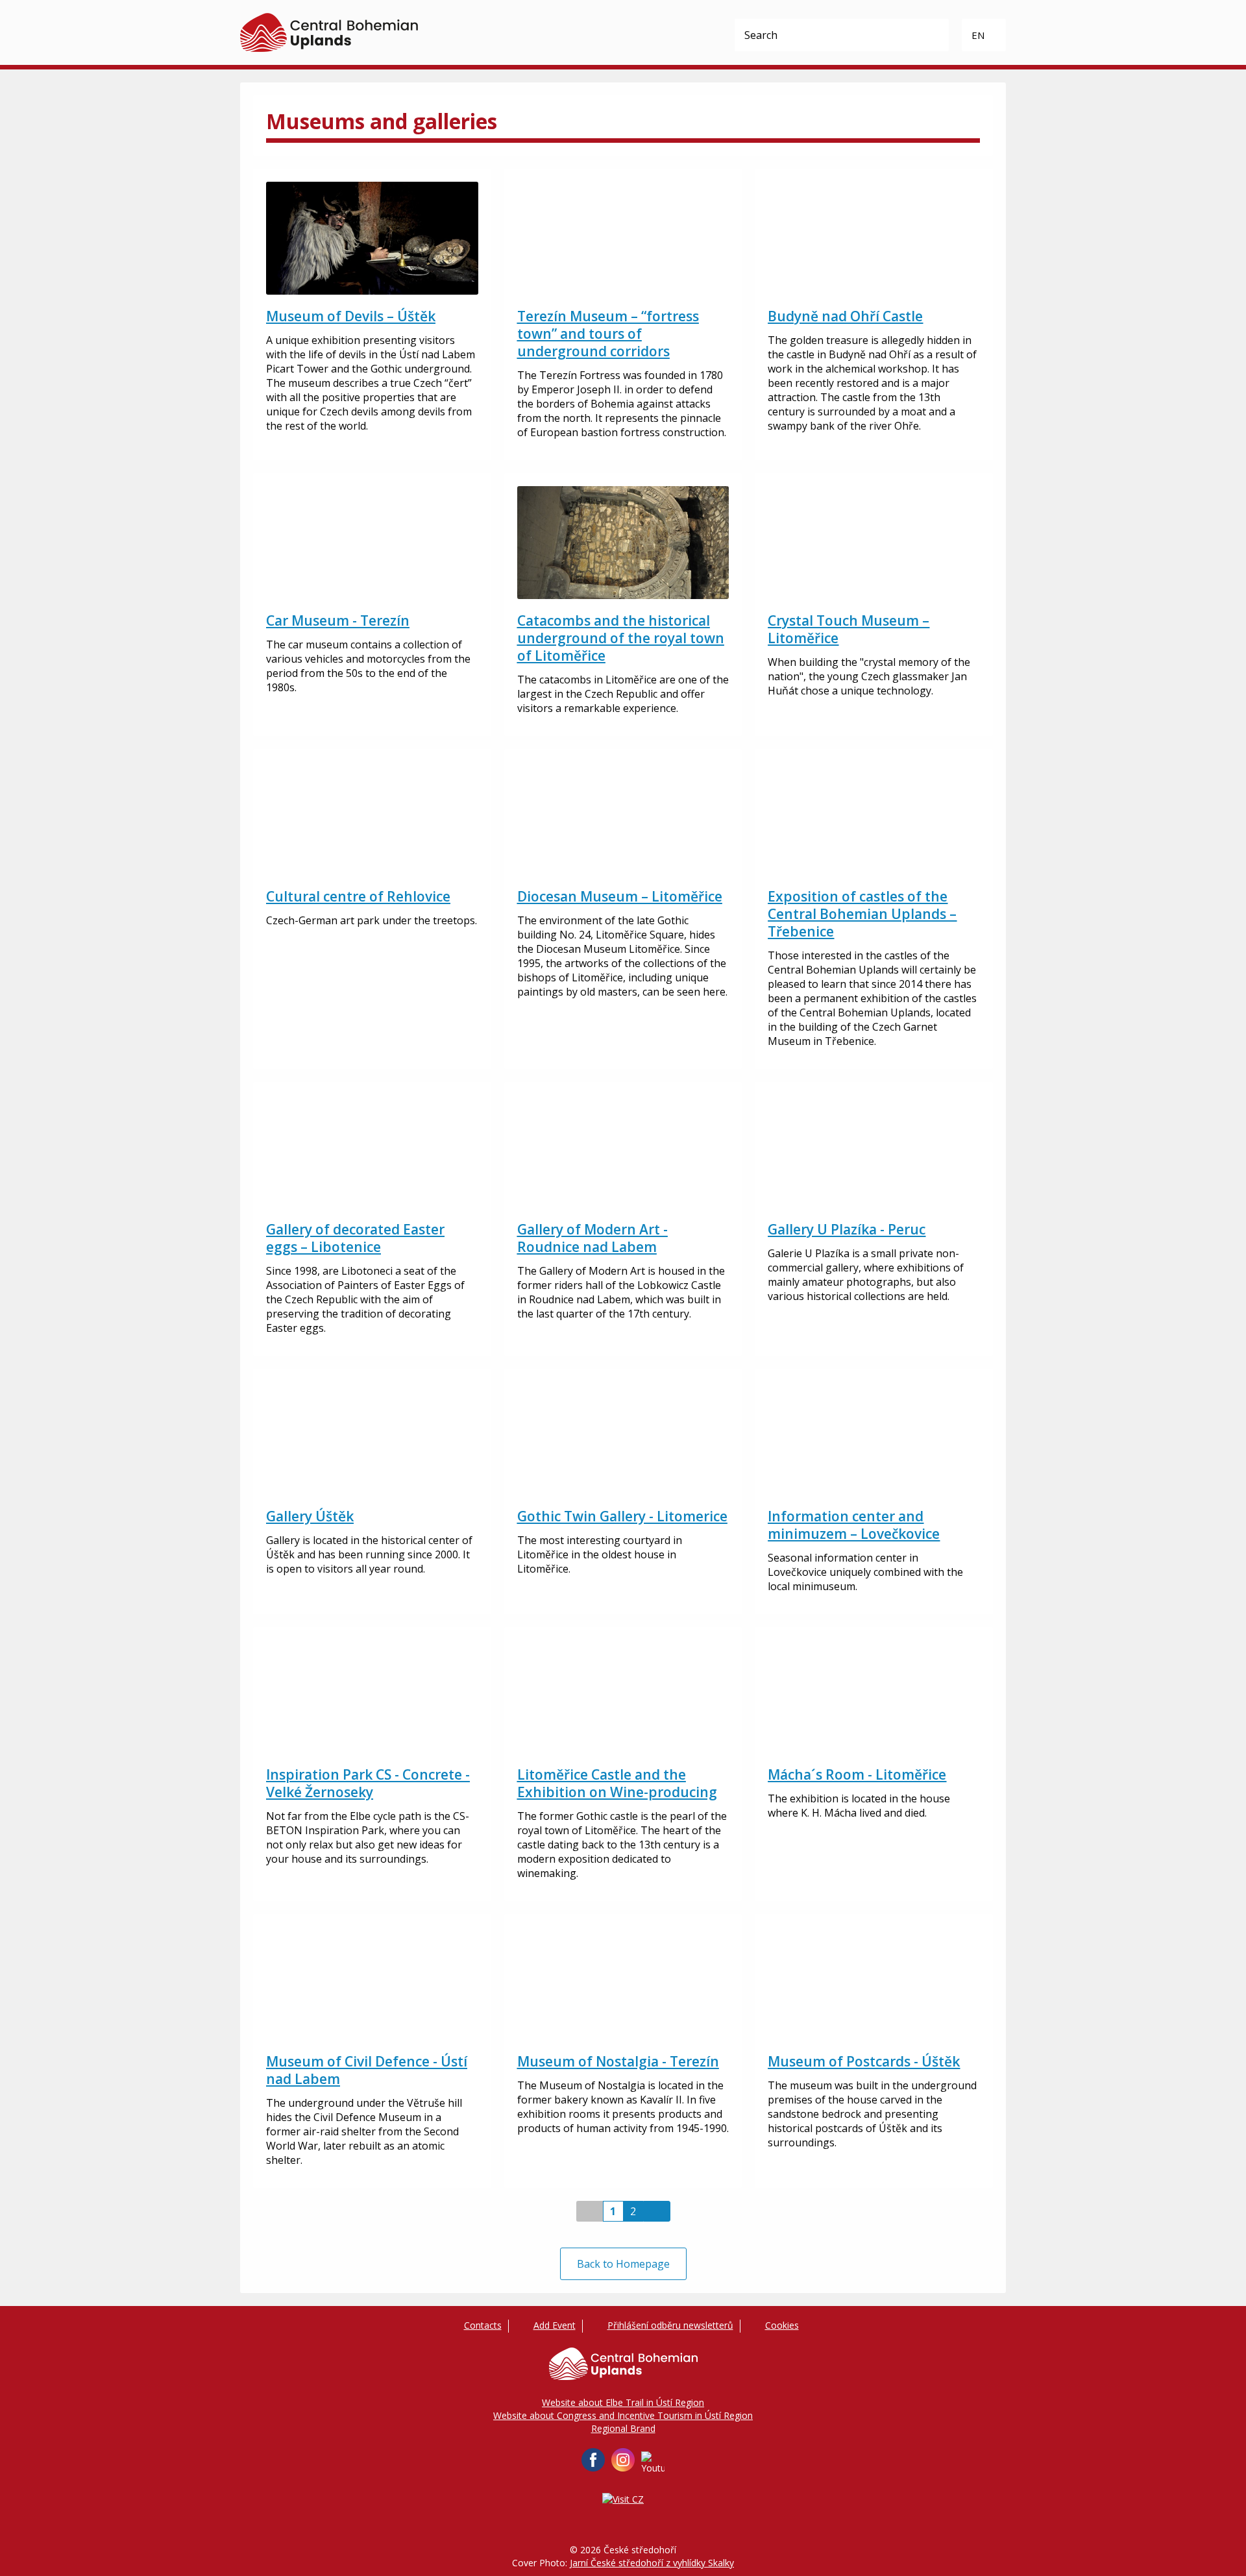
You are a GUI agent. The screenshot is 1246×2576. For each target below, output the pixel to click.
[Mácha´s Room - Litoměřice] (874, 1697)
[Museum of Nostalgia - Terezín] (623, 1983)
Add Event (555, 2325)
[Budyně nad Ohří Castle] (874, 238)
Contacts (483, 2325)
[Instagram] (623, 2460)
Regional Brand (623, 2428)
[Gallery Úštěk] (372, 1438)
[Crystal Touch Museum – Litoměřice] (874, 543)
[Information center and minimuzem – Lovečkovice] (874, 1438)
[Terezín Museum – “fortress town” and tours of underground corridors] (623, 238)
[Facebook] (593, 2460)
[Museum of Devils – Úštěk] (372, 238)
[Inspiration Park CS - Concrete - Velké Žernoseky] (372, 1697)
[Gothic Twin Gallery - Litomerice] (623, 1438)
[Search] (933, 35)
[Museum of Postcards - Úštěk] (874, 1983)
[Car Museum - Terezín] (372, 543)
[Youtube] (653, 2463)
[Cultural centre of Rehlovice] (372, 818)
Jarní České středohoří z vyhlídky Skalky (652, 2563)
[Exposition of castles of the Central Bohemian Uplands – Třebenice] (874, 818)
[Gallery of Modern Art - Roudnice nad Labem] (623, 1151)
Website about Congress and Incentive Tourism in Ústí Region (623, 2415)
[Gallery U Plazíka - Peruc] (874, 1151)
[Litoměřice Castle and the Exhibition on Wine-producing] (623, 1697)
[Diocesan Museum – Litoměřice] (623, 818)
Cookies (782, 2325)
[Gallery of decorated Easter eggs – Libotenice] (372, 1151)
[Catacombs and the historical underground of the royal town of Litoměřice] (623, 543)
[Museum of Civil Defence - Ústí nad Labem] (372, 1983)
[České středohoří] (329, 32)
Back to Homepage (623, 2264)
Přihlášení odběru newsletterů (670, 2325)
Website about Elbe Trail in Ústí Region (623, 2402)
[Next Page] (657, 2211)
